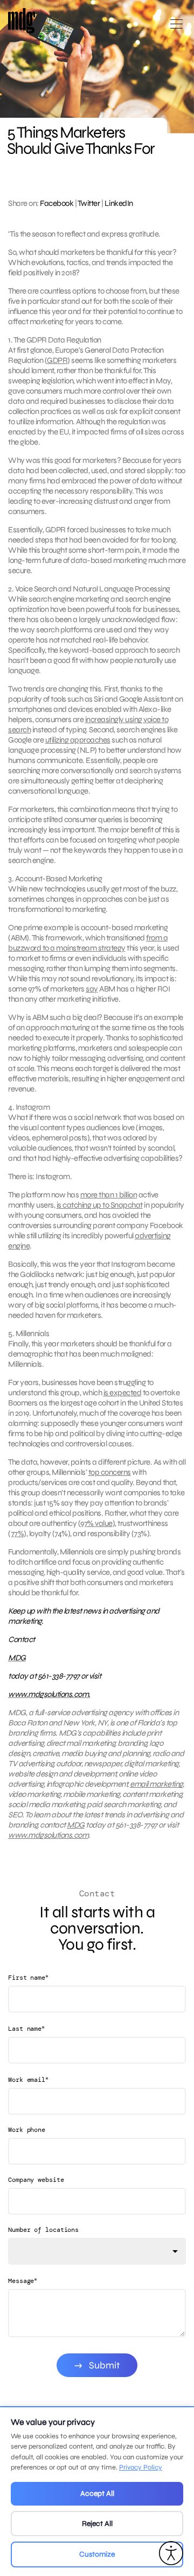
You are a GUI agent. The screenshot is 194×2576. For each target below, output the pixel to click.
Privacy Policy (141, 2467)
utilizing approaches (78, 740)
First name (28, 1977)
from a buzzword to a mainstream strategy (88, 943)
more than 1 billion (109, 1195)
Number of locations (43, 2230)
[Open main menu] (176, 28)
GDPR (57, 360)
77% (18, 1533)
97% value (96, 1523)
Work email (28, 2079)
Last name (26, 2028)
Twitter (89, 203)
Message (23, 2281)
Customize (97, 2554)
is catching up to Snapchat (100, 1205)
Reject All (97, 2524)
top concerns (110, 1472)
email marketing (156, 1784)
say (92, 989)
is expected (123, 1393)
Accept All (97, 2493)
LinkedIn (119, 203)
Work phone (27, 2130)
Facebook (57, 203)
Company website (36, 2180)
